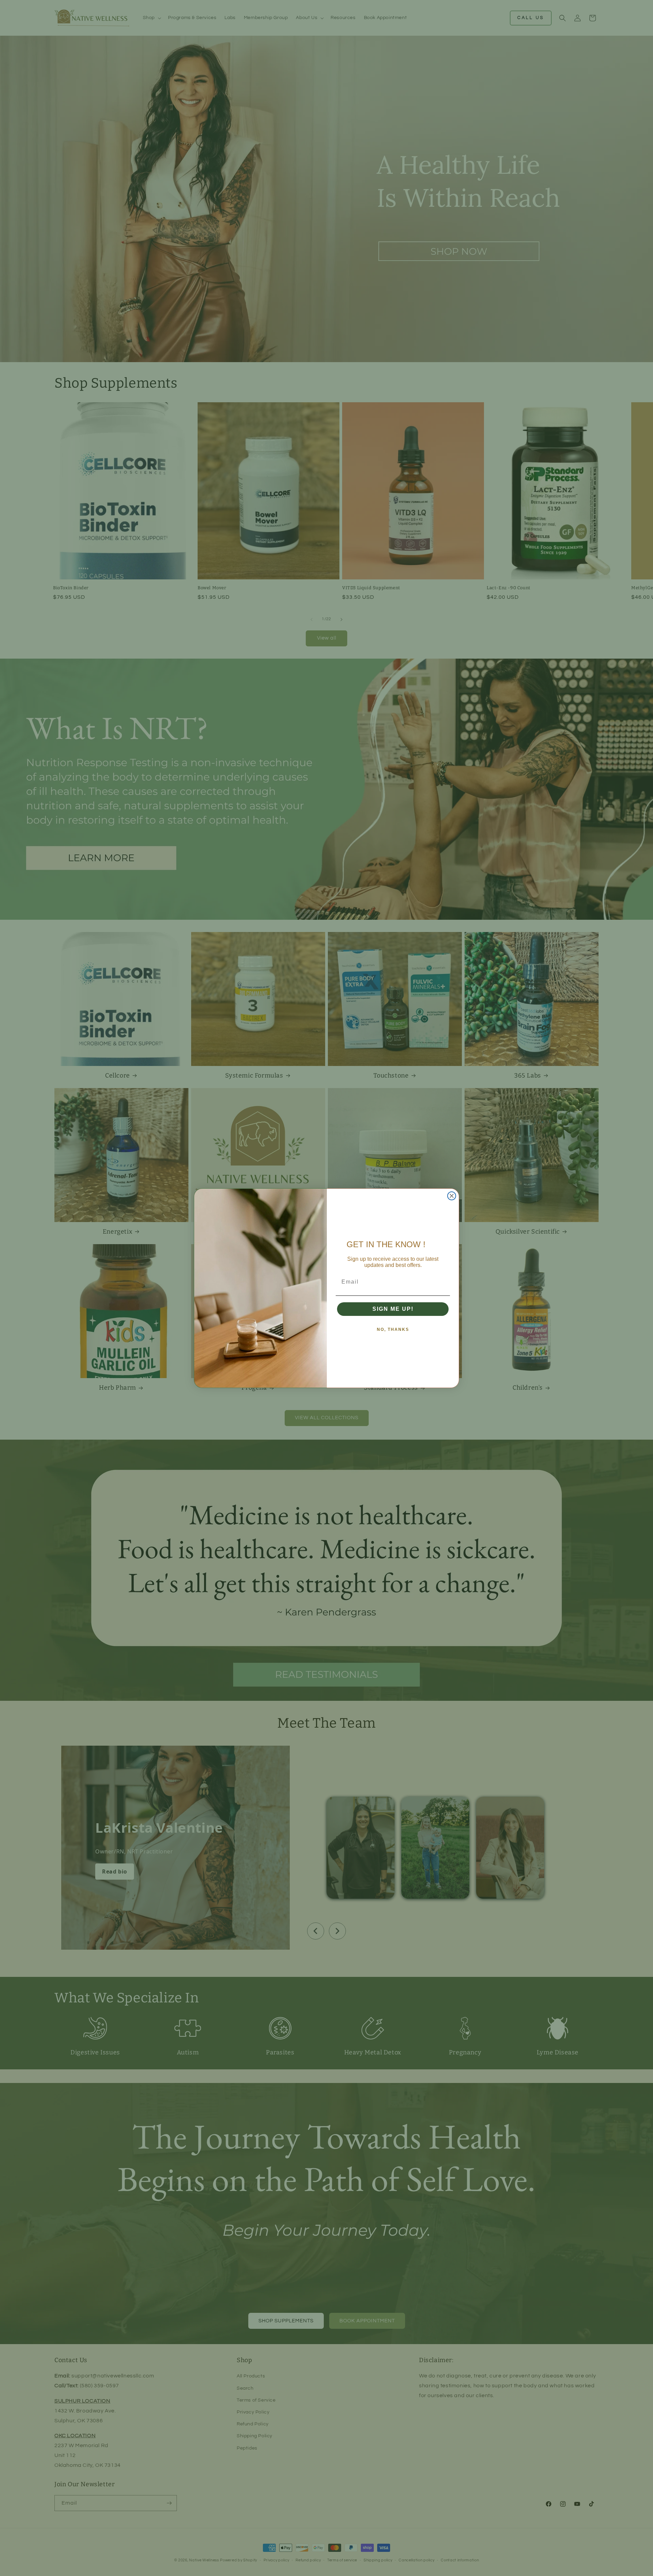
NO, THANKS (393, 1329)
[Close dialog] (452, 1196)
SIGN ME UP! (393, 1309)
